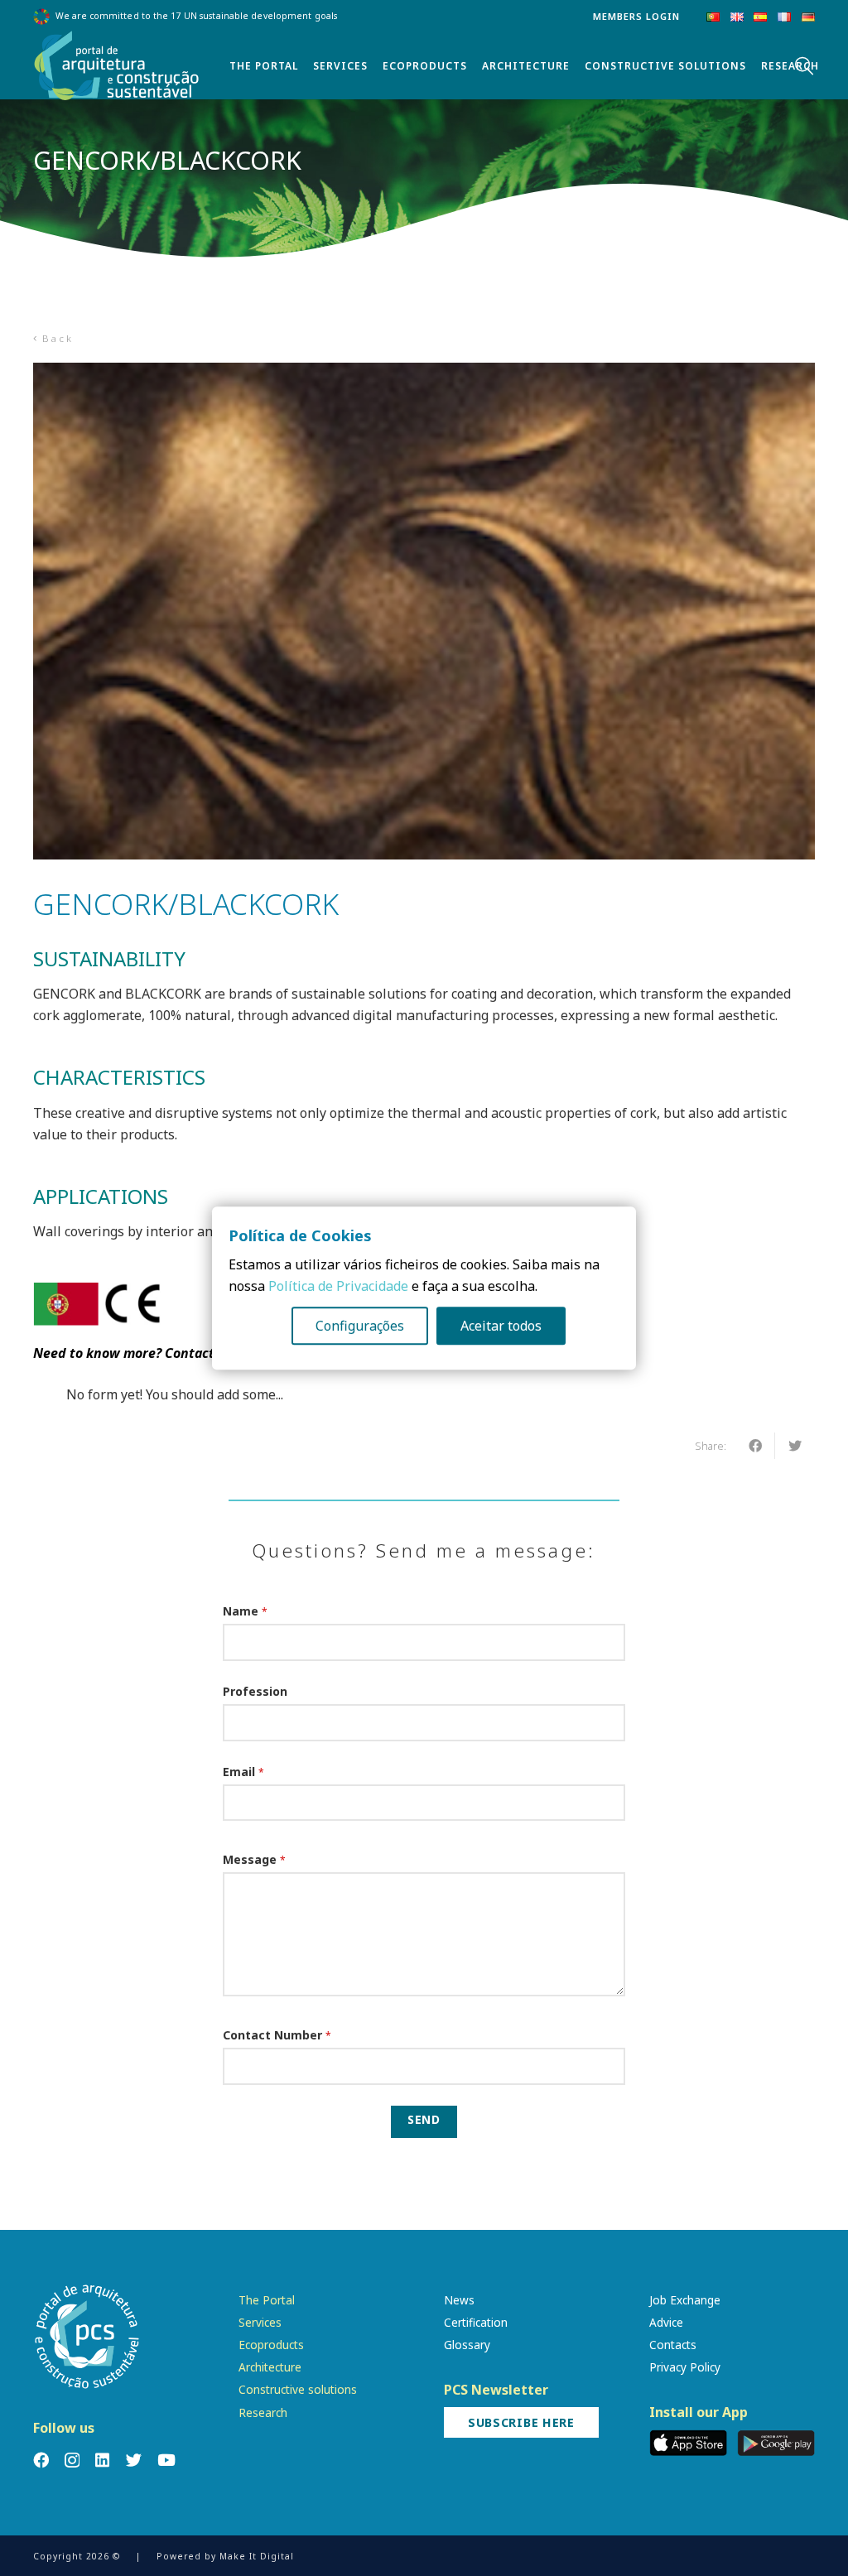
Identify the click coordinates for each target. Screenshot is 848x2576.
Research (263, 2412)
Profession (255, 1691)
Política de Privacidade (338, 1286)
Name (245, 1611)
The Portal (267, 2300)
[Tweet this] (795, 1446)
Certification (476, 2322)
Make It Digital (257, 2556)
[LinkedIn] (102, 2460)
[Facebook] (41, 2460)
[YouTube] (166, 2460)
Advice (666, 2322)
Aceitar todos (501, 1326)
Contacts (673, 2345)
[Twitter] (134, 2460)
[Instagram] (72, 2460)
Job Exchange (685, 2300)
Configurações (360, 1326)
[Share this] (755, 1446)
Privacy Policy (685, 2367)
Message (254, 1859)
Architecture (270, 2367)
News (459, 2300)
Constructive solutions (298, 2389)
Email (243, 1772)
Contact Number (277, 2035)
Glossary (467, 2345)
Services (260, 2322)
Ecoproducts (271, 2345)
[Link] (117, 66)
